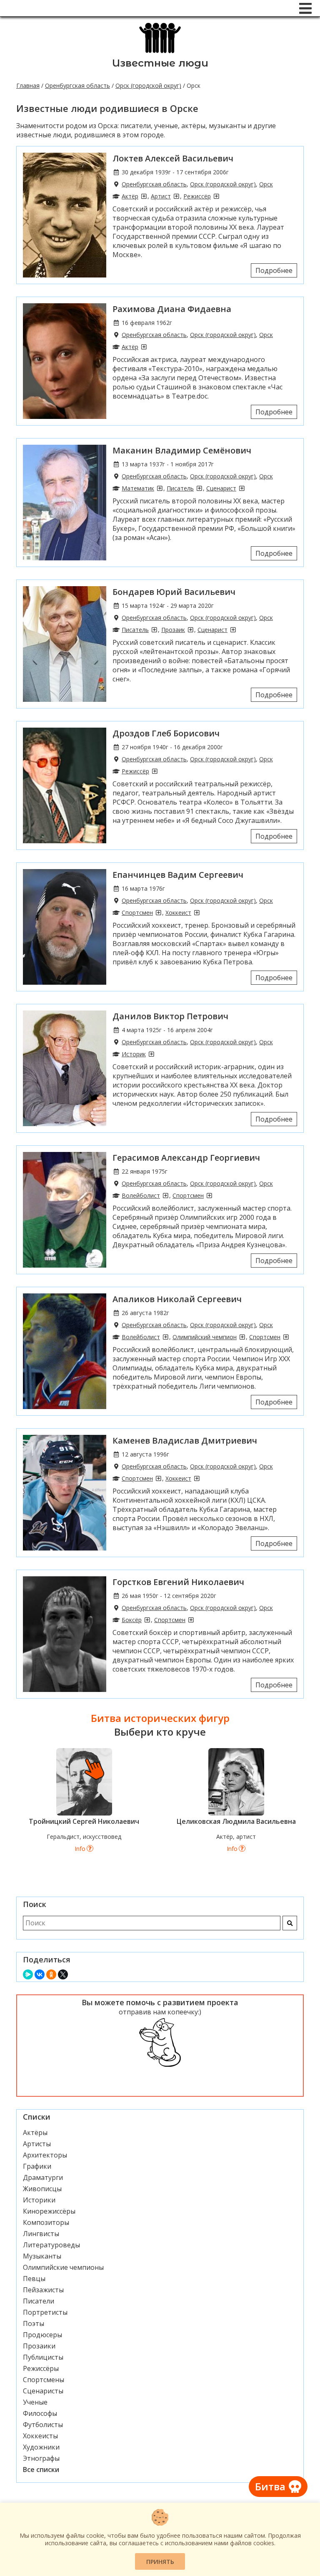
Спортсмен (137, 913)
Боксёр (132, 1620)
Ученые (35, 2402)
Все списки (41, 2469)
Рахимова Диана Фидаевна (172, 309)
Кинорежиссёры (49, 2211)
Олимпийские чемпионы (63, 2267)
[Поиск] (290, 1923)
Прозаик (173, 630)
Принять (160, 2562)
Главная (28, 85)
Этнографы (41, 2458)
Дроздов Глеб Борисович (166, 733)
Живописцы (42, 2189)
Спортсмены (44, 2380)
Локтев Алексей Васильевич (173, 158)
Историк (134, 1054)
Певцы (34, 2279)
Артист (161, 196)
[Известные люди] (160, 52)
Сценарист (221, 488)
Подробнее (274, 270)
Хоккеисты (40, 2436)
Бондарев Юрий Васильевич (174, 592)
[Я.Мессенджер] (28, 1974)
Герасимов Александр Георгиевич (186, 1158)
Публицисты (43, 2357)
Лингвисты (41, 2234)
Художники (41, 2447)
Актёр (130, 196)
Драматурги (43, 2177)
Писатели (39, 2301)
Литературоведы (51, 2245)
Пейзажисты (43, 2290)
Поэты (34, 2323)
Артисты (37, 2144)
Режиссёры (41, 2368)
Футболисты (43, 2425)
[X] (63, 1974)
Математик (138, 488)
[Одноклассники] (51, 1974)
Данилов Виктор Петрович (170, 1016)
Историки (39, 2200)
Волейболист (141, 1195)
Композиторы (46, 2222)
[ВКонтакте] (40, 1974)
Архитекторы (45, 2155)
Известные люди (160, 63)
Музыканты (42, 2256)
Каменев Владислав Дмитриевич (185, 1440)
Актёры (35, 2133)
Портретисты (45, 2312)
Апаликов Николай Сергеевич (177, 1299)
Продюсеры (42, 2335)
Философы (40, 2413)
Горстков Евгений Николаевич (178, 1582)
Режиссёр (197, 196)
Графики (37, 2166)
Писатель (180, 488)
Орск (266, 184)
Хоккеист (178, 913)
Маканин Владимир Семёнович (182, 450)
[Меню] (305, 8)
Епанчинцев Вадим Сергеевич (178, 875)
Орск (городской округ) (148, 85)
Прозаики (39, 2346)
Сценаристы (43, 2391)
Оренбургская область (77, 85)
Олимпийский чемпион (205, 1337)
